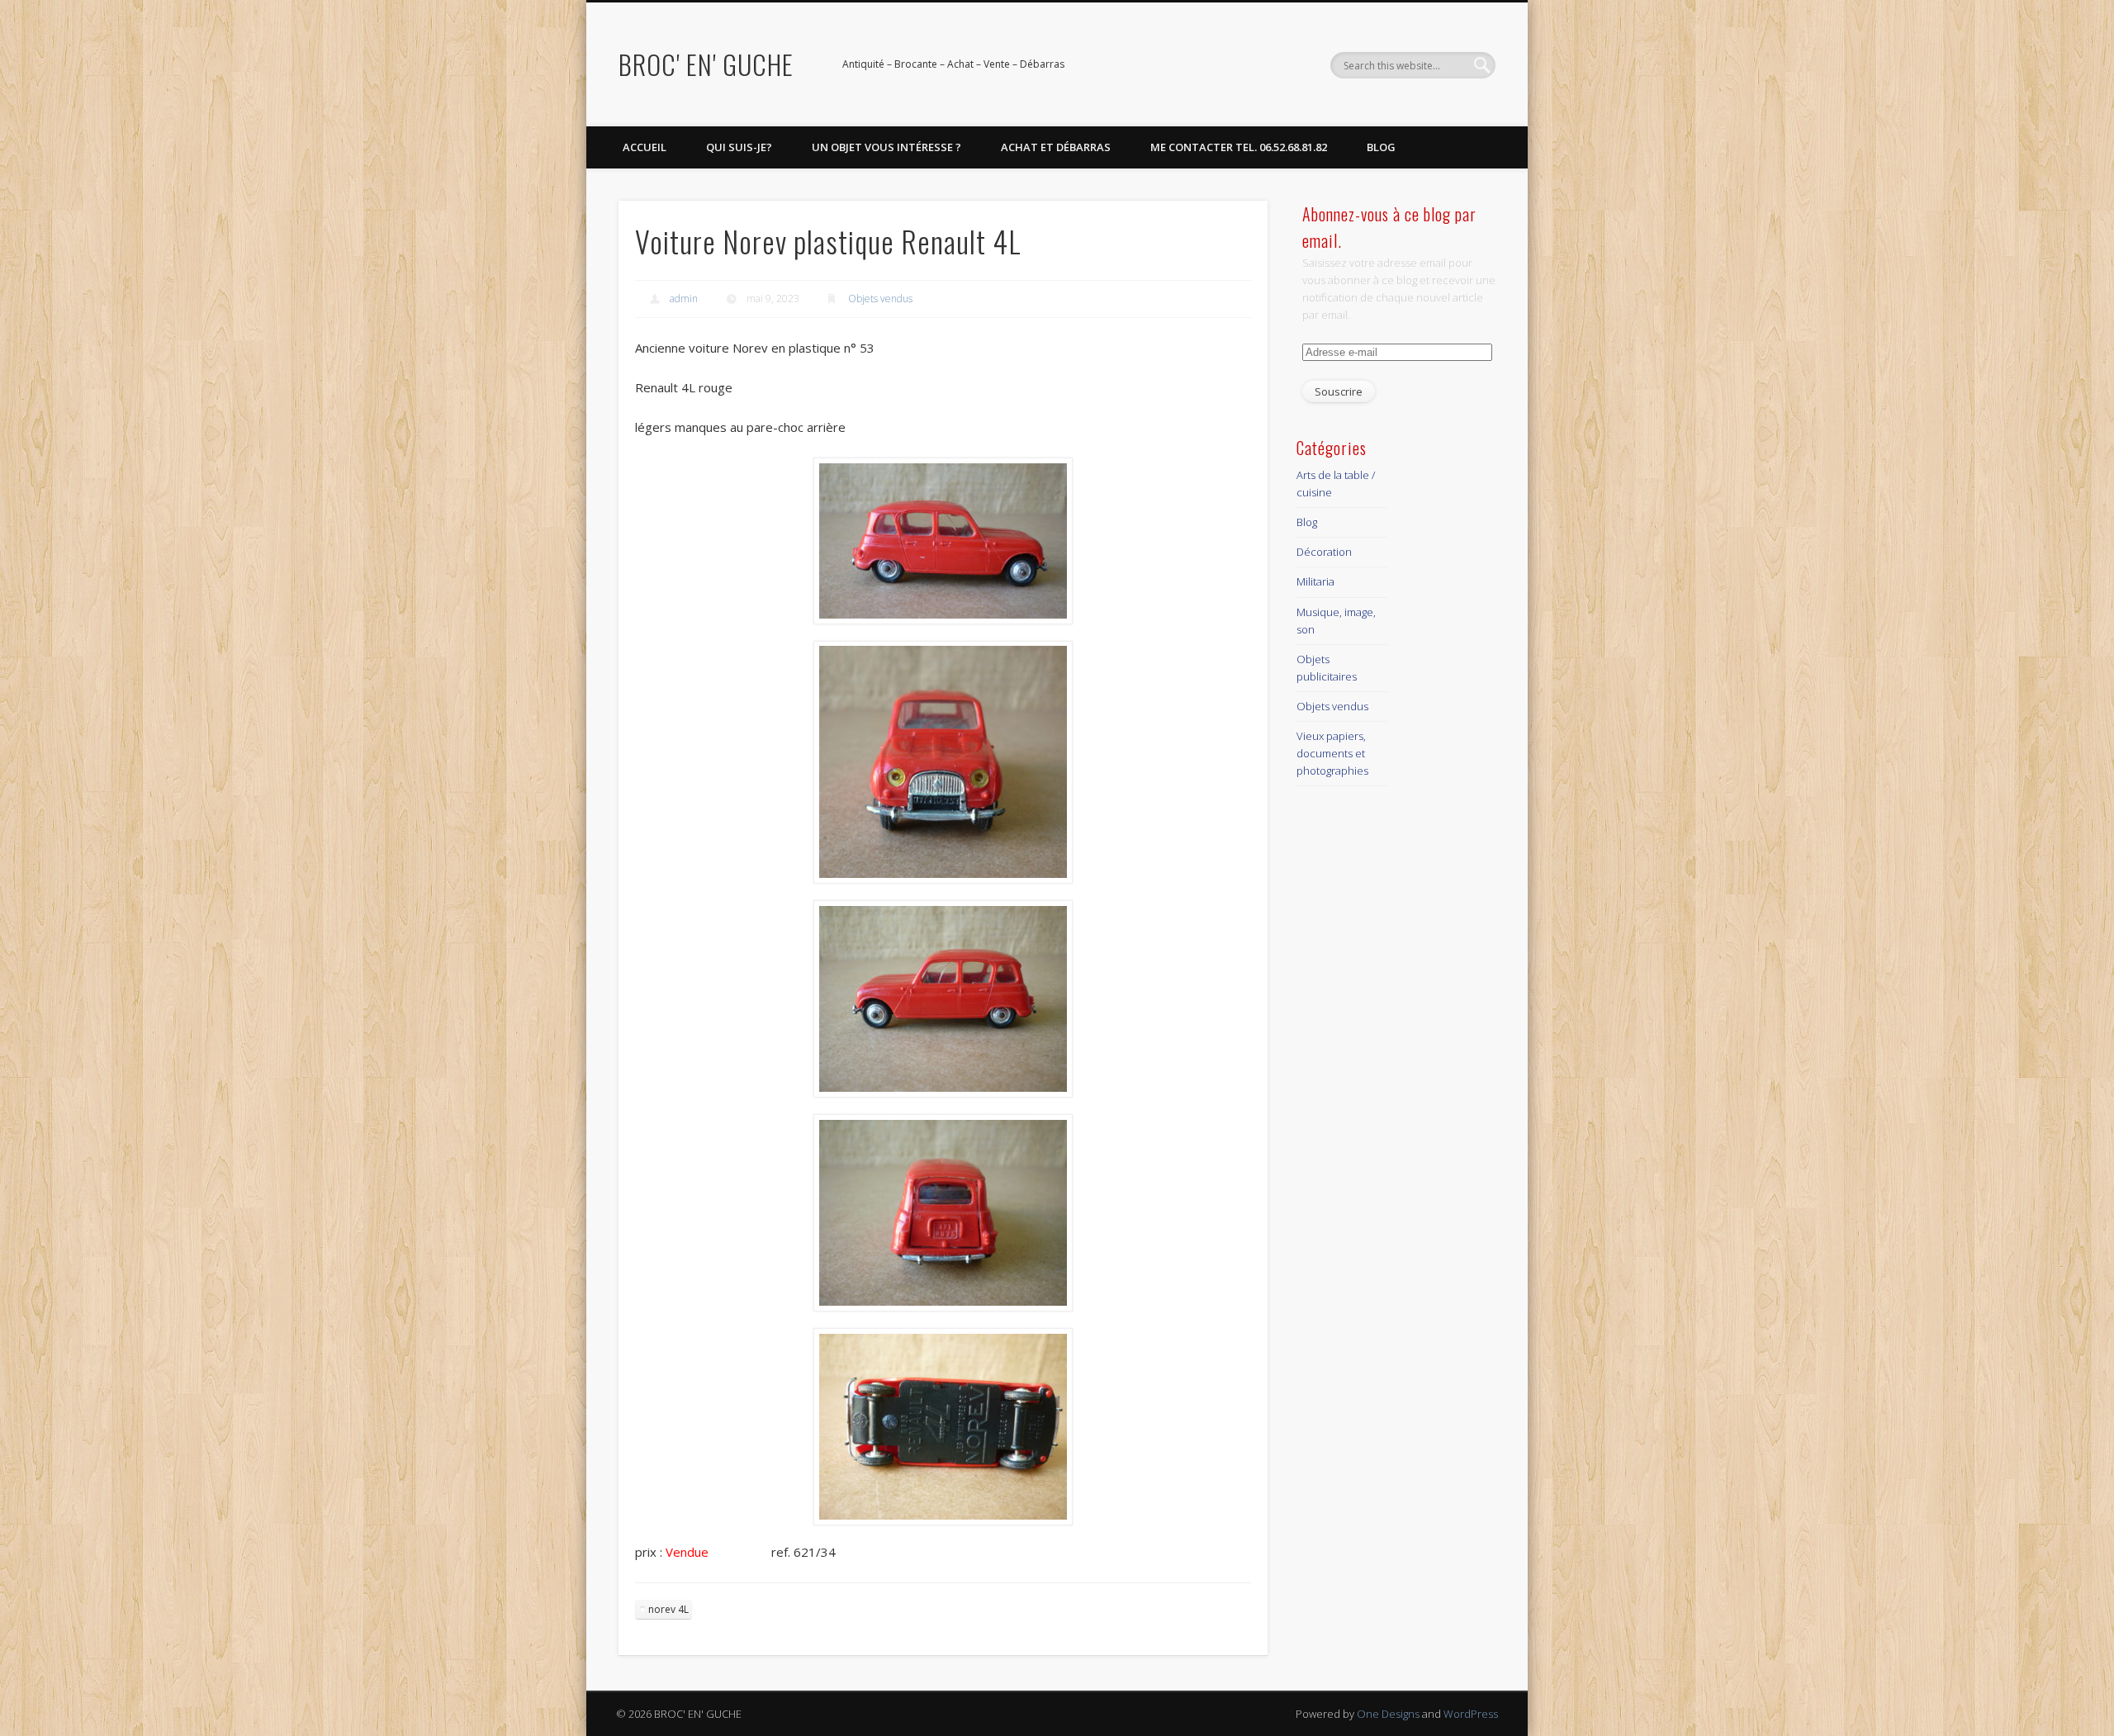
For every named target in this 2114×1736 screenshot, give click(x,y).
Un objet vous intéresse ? (886, 147)
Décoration (1324, 552)
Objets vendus (880, 299)
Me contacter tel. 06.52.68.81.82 (1239, 147)
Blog (1381, 147)
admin (684, 299)
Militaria (1315, 581)
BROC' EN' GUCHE (706, 64)
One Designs (1388, 1714)
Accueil (645, 147)
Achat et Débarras (1056, 147)
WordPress (1471, 1714)
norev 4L (668, 1609)
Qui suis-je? (739, 147)
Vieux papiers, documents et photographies (1332, 753)
